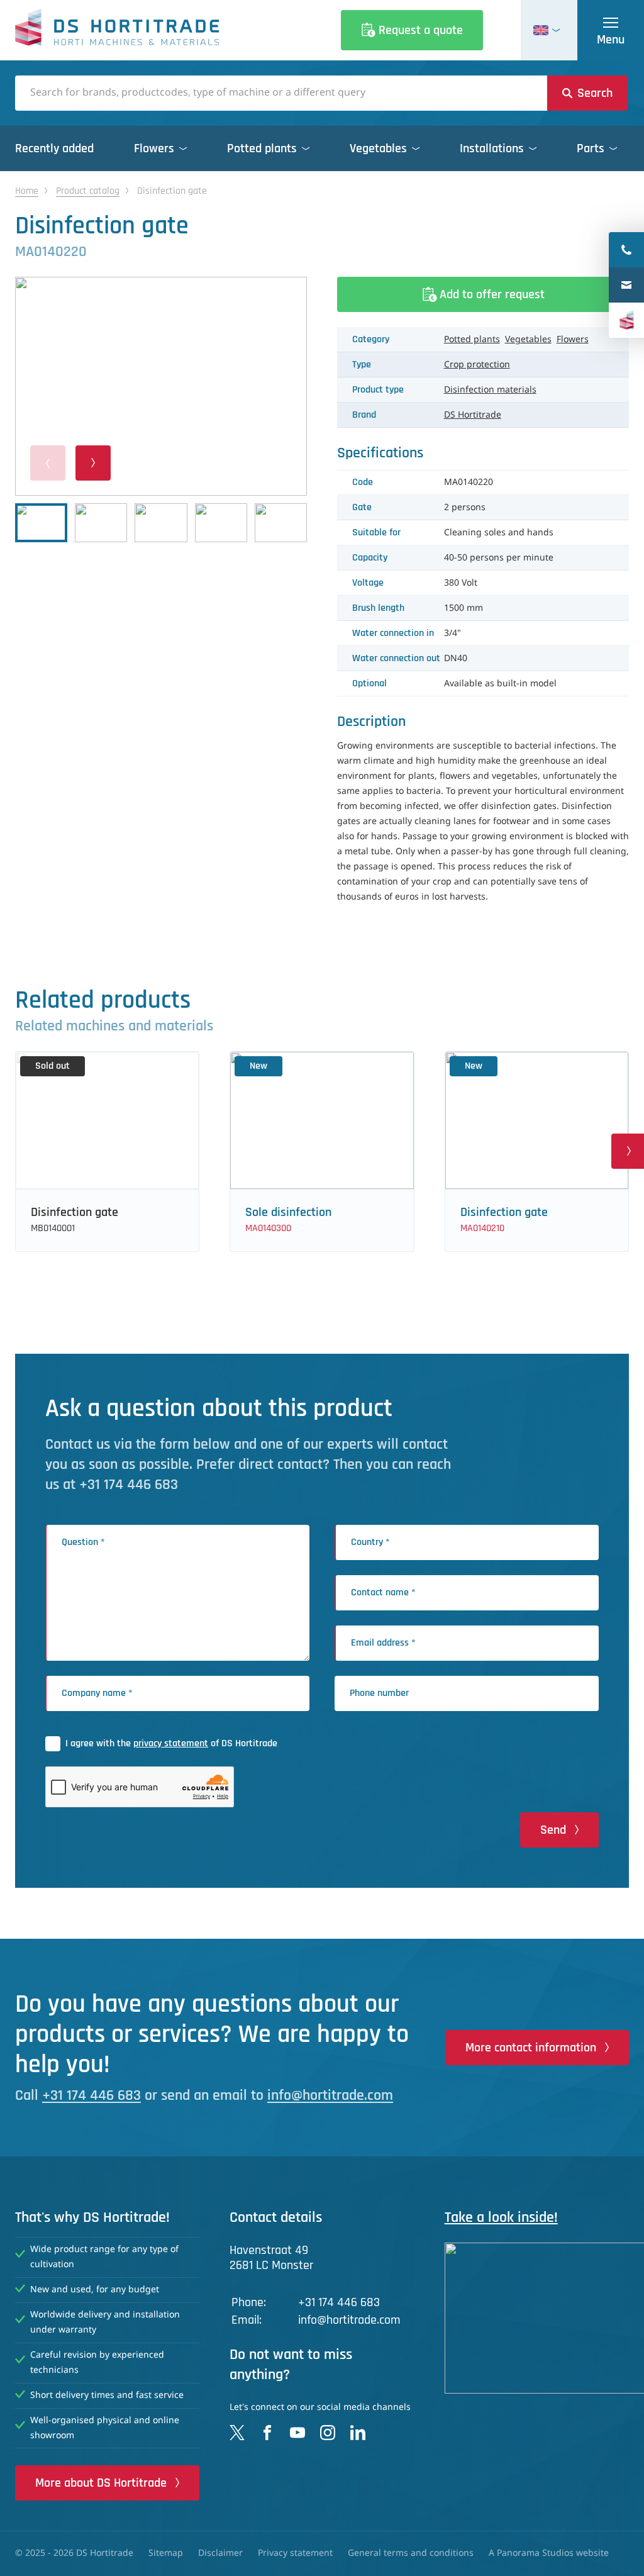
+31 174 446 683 (92, 2095)
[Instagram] (328, 2433)
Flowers (573, 340)
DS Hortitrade (473, 415)
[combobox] (281, 93)
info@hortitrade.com (330, 2095)
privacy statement (171, 1743)
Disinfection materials (490, 390)
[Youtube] (297, 2433)
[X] (237, 2433)
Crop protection (477, 365)
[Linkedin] (358, 2433)
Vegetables (528, 340)
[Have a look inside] (537, 2318)
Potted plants (472, 340)
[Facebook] (267, 2433)
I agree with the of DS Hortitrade (171, 1743)
